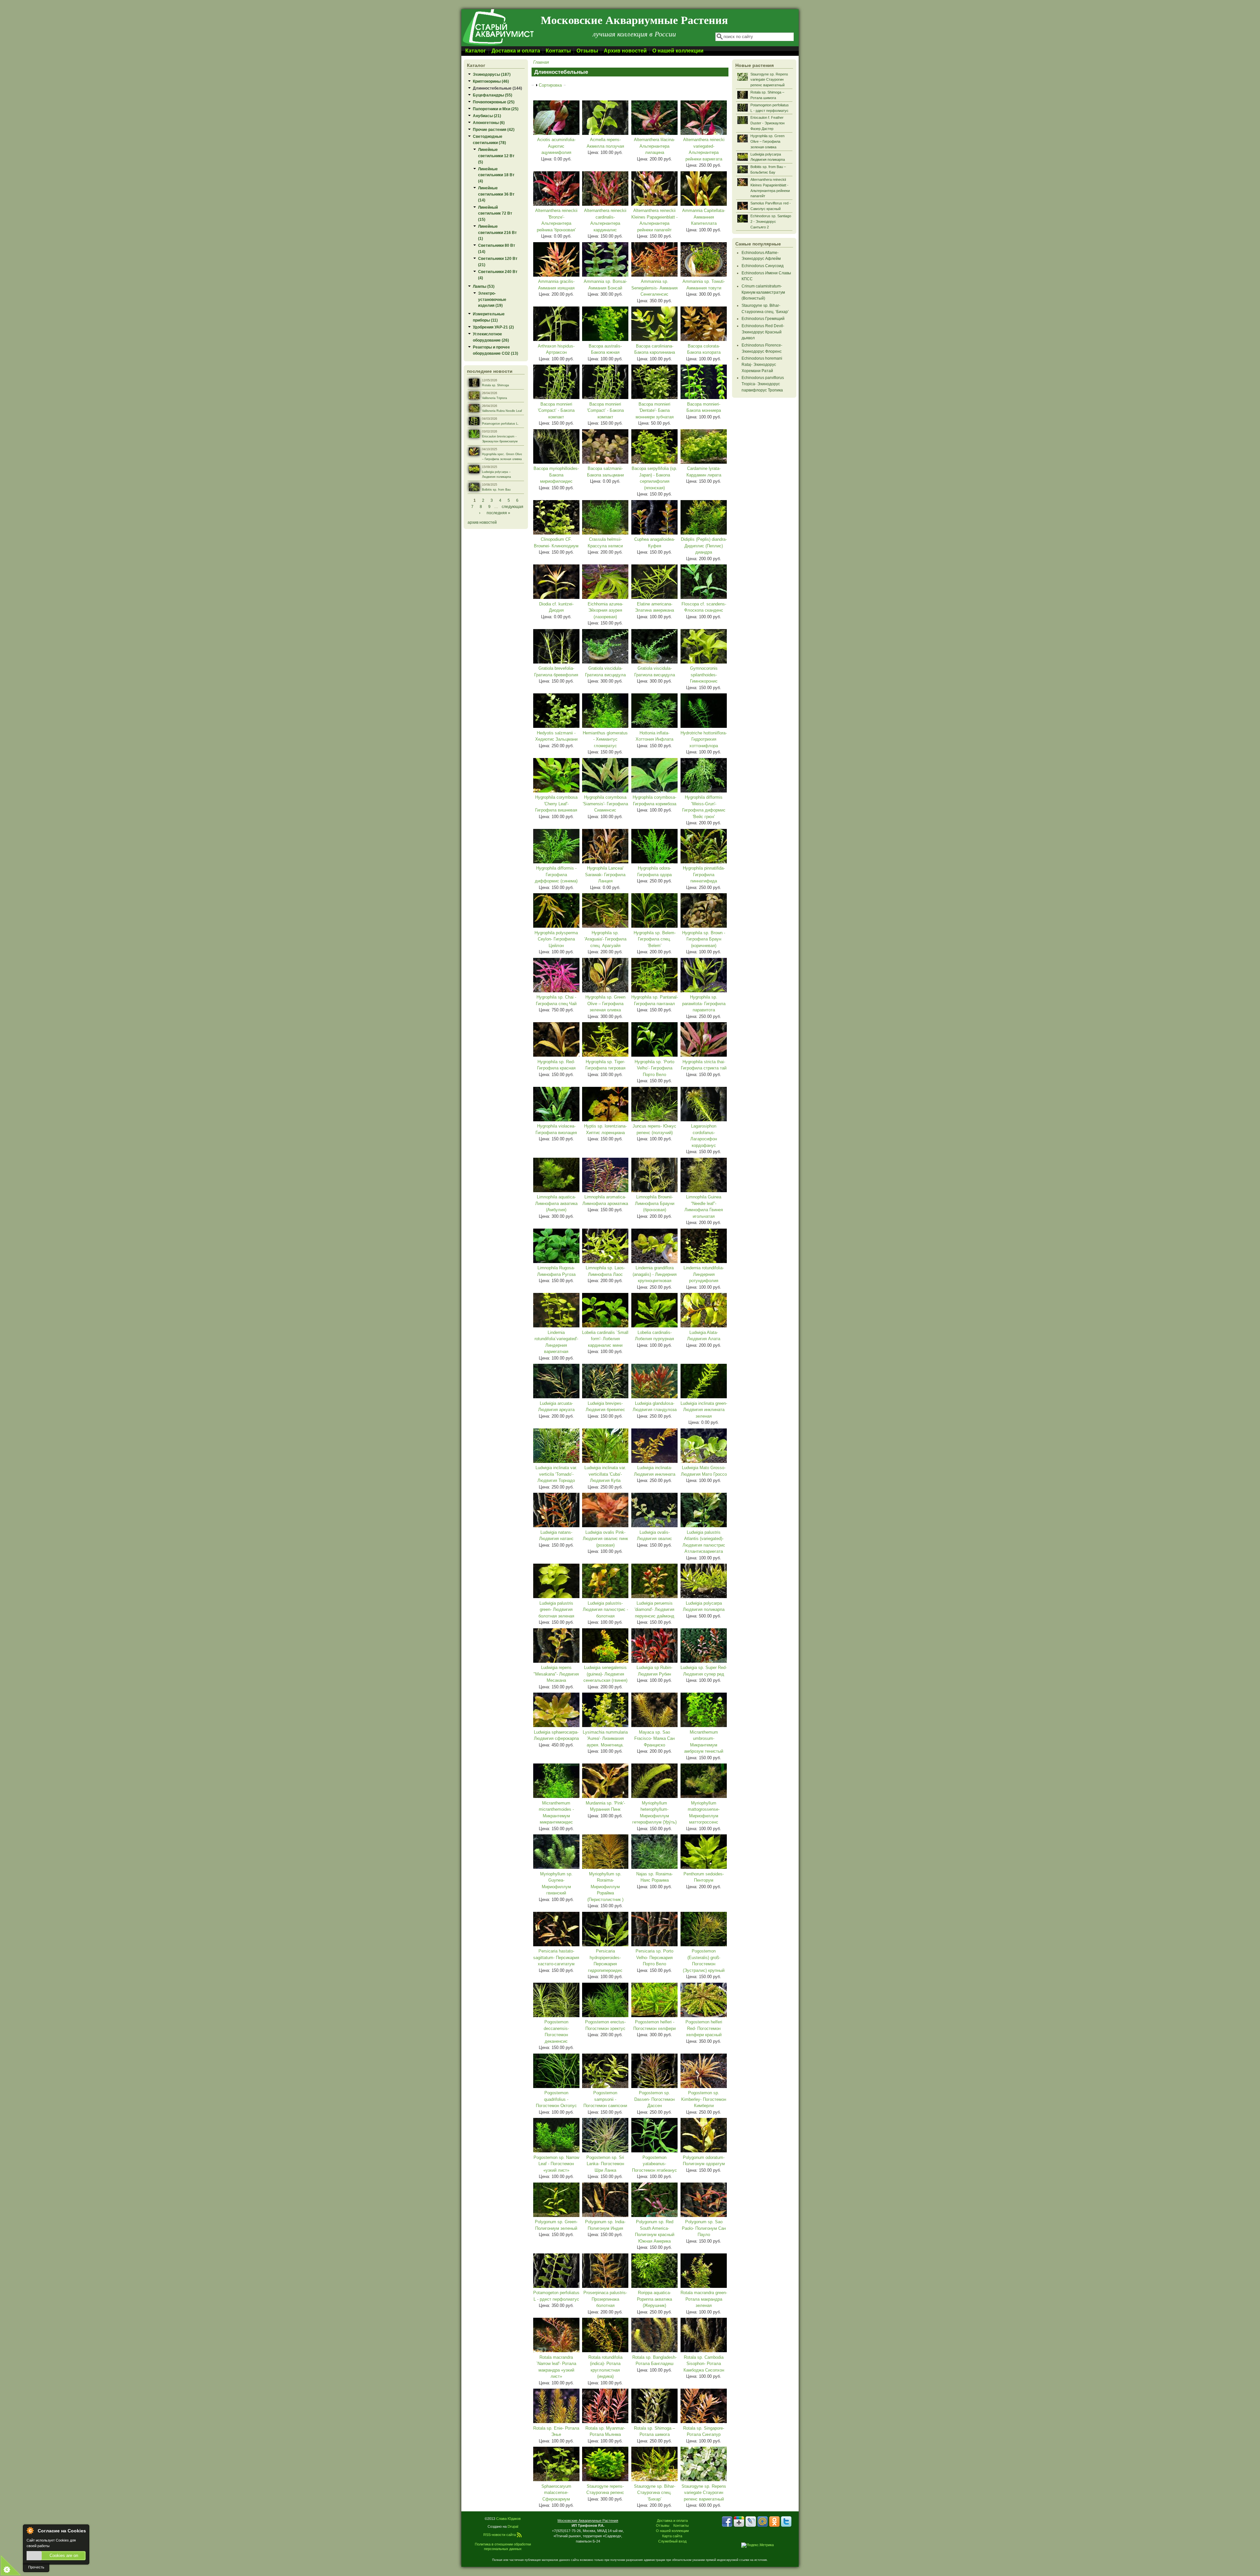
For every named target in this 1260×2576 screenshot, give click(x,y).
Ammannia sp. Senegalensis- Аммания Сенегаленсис (654, 288)
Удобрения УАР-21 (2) (493, 327)
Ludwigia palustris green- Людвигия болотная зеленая (556, 1610)
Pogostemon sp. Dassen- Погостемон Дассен (654, 2099)
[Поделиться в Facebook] (727, 2522)
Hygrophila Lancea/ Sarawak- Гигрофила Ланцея (605, 875)
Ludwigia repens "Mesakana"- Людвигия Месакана (556, 1674)
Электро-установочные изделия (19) (492, 299)
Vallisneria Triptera (494, 398)
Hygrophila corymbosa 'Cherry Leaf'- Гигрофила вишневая (556, 804)
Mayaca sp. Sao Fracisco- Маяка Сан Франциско (654, 1739)
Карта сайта (672, 2536)
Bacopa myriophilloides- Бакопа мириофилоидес (556, 475)
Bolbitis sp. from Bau (496, 490)
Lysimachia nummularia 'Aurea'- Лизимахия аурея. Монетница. (605, 1739)
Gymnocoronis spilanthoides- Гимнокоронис (704, 675)
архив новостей (482, 522)
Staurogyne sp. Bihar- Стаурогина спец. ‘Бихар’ (655, 2493)
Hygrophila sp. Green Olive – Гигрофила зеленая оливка (605, 1003)
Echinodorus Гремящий (763, 318)
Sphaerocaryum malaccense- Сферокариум (556, 2493)
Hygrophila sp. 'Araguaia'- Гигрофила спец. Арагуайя (605, 939)
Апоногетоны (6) (489, 123)
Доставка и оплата (516, 51)
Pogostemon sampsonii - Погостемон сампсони (605, 2099)
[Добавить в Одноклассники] (774, 2522)
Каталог (476, 51)
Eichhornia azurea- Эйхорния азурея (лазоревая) (605, 610)
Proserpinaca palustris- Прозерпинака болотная (605, 2299)
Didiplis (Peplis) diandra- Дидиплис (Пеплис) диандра (704, 546)
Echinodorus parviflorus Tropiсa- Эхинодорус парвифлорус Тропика (763, 384)
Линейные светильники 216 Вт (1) (497, 232)
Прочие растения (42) (494, 129)
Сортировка (550, 85)
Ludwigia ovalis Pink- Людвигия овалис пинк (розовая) (605, 1539)
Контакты (558, 51)
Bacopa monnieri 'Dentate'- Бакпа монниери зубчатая (655, 411)
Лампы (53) (484, 286)
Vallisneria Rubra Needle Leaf (502, 411)
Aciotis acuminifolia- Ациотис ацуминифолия (556, 146)
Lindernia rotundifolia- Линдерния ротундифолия (704, 1274)
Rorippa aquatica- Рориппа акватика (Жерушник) (654, 2299)
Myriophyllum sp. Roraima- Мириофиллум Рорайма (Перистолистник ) (605, 1887)
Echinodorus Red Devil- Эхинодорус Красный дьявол (763, 332)
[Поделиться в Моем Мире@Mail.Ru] (763, 2522)
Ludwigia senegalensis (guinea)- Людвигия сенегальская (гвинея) (605, 1674)
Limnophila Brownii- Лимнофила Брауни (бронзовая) (655, 1203)
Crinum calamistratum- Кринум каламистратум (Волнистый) (763, 292)
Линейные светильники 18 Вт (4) (496, 175)
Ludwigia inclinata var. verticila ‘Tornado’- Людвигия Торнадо (556, 1474)
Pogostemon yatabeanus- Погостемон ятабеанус (654, 2164)
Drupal (513, 2526)
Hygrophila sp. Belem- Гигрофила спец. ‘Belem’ (655, 939)
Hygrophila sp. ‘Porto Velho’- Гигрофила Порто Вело (654, 1068)
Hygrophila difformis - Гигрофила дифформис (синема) (556, 875)
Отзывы (587, 51)
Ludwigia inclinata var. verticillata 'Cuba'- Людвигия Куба (605, 1474)
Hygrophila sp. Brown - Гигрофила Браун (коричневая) (704, 939)
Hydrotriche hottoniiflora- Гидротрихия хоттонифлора (704, 739)
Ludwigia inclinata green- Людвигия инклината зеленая (704, 1410)
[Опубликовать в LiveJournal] (751, 2522)
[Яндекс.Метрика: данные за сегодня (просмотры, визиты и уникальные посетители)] (757, 2545)
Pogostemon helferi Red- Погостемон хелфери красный (704, 2028)
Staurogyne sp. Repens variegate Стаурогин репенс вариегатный (704, 2493)
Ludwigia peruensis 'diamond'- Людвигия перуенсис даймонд (654, 1610)
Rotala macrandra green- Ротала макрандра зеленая (704, 2299)
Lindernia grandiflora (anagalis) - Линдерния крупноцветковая (655, 1274)
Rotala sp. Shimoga (495, 385)
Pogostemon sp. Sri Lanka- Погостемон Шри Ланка (605, 2164)
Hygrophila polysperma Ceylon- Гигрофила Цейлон (556, 939)
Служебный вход (672, 2541)
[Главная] (498, 45)
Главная (541, 62)
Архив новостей (625, 51)
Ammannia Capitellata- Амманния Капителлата (704, 217)
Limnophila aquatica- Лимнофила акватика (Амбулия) (556, 1203)
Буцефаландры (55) (493, 95)
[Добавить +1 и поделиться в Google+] (739, 2522)
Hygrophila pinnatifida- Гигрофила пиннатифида (704, 875)
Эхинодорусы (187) (492, 74)
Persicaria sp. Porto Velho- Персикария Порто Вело (654, 1957)
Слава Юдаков (508, 2519)
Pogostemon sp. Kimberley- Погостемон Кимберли (704, 2099)
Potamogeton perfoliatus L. (500, 424)
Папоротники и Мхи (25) (496, 109)
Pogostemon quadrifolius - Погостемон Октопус (556, 2099)
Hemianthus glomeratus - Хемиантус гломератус (605, 739)
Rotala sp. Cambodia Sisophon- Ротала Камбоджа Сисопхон (704, 2364)
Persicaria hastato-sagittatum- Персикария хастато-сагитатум (556, 1957)
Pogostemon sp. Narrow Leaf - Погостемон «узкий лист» (556, 2164)
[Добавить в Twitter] (786, 2522)
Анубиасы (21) (487, 116)
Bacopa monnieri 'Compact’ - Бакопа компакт (556, 411)
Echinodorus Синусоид (763, 266)
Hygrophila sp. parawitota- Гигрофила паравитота (704, 1003)
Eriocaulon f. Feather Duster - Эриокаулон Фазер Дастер (767, 123)
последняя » (498, 513)
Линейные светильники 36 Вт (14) (496, 194)
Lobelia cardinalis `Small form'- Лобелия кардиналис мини (605, 1339)
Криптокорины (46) (491, 81)
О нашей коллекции (678, 51)
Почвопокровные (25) (494, 102)
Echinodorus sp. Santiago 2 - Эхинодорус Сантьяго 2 (771, 222)
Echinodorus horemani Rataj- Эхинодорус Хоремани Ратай (762, 364)
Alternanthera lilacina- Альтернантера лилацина (654, 146)
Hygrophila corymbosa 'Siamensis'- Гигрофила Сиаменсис (605, 804)
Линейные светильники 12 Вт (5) (496, 156)
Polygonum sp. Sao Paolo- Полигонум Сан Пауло (704, 2228)
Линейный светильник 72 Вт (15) (495, 213)
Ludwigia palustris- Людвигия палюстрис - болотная (605, 1610)
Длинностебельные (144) (497, 88)
